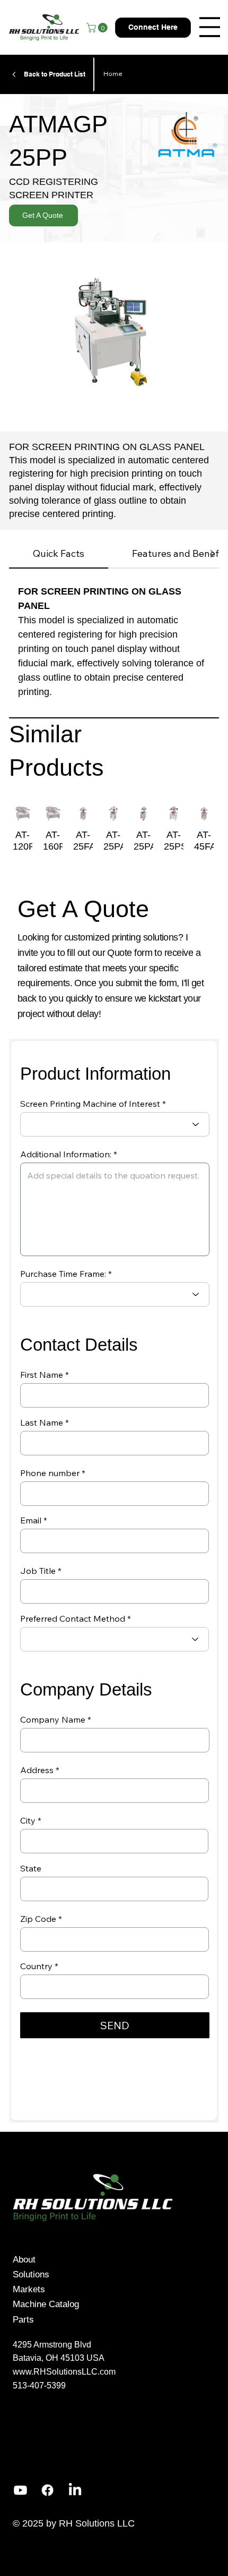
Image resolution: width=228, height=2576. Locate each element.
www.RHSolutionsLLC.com (64, 2372)
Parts (23, 2319)
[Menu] (210, 27)
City (28, 1820)
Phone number (50, 1473)
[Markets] (129, 2289)
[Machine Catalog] (129, 2304)
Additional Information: (66, 1154)
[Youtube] (20, 2490)
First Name (42, 1375)
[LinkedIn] (75, 2490)
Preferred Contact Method (73, 1619)
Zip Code (38, 1919)
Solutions (31, 2274)
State (31, 1868)
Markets (29, 2289)
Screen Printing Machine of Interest (90, 1104)
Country (36, 1966)
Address (37, 1770)
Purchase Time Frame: (63, 1274)
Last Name (42, 1422)
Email (31, 1520)
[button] (98, 28)
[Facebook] (47, 2490)
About (24, 2259)
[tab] (59, 554)
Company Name (53, 1719)
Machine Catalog (46, 2304)
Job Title (38, 1571)
